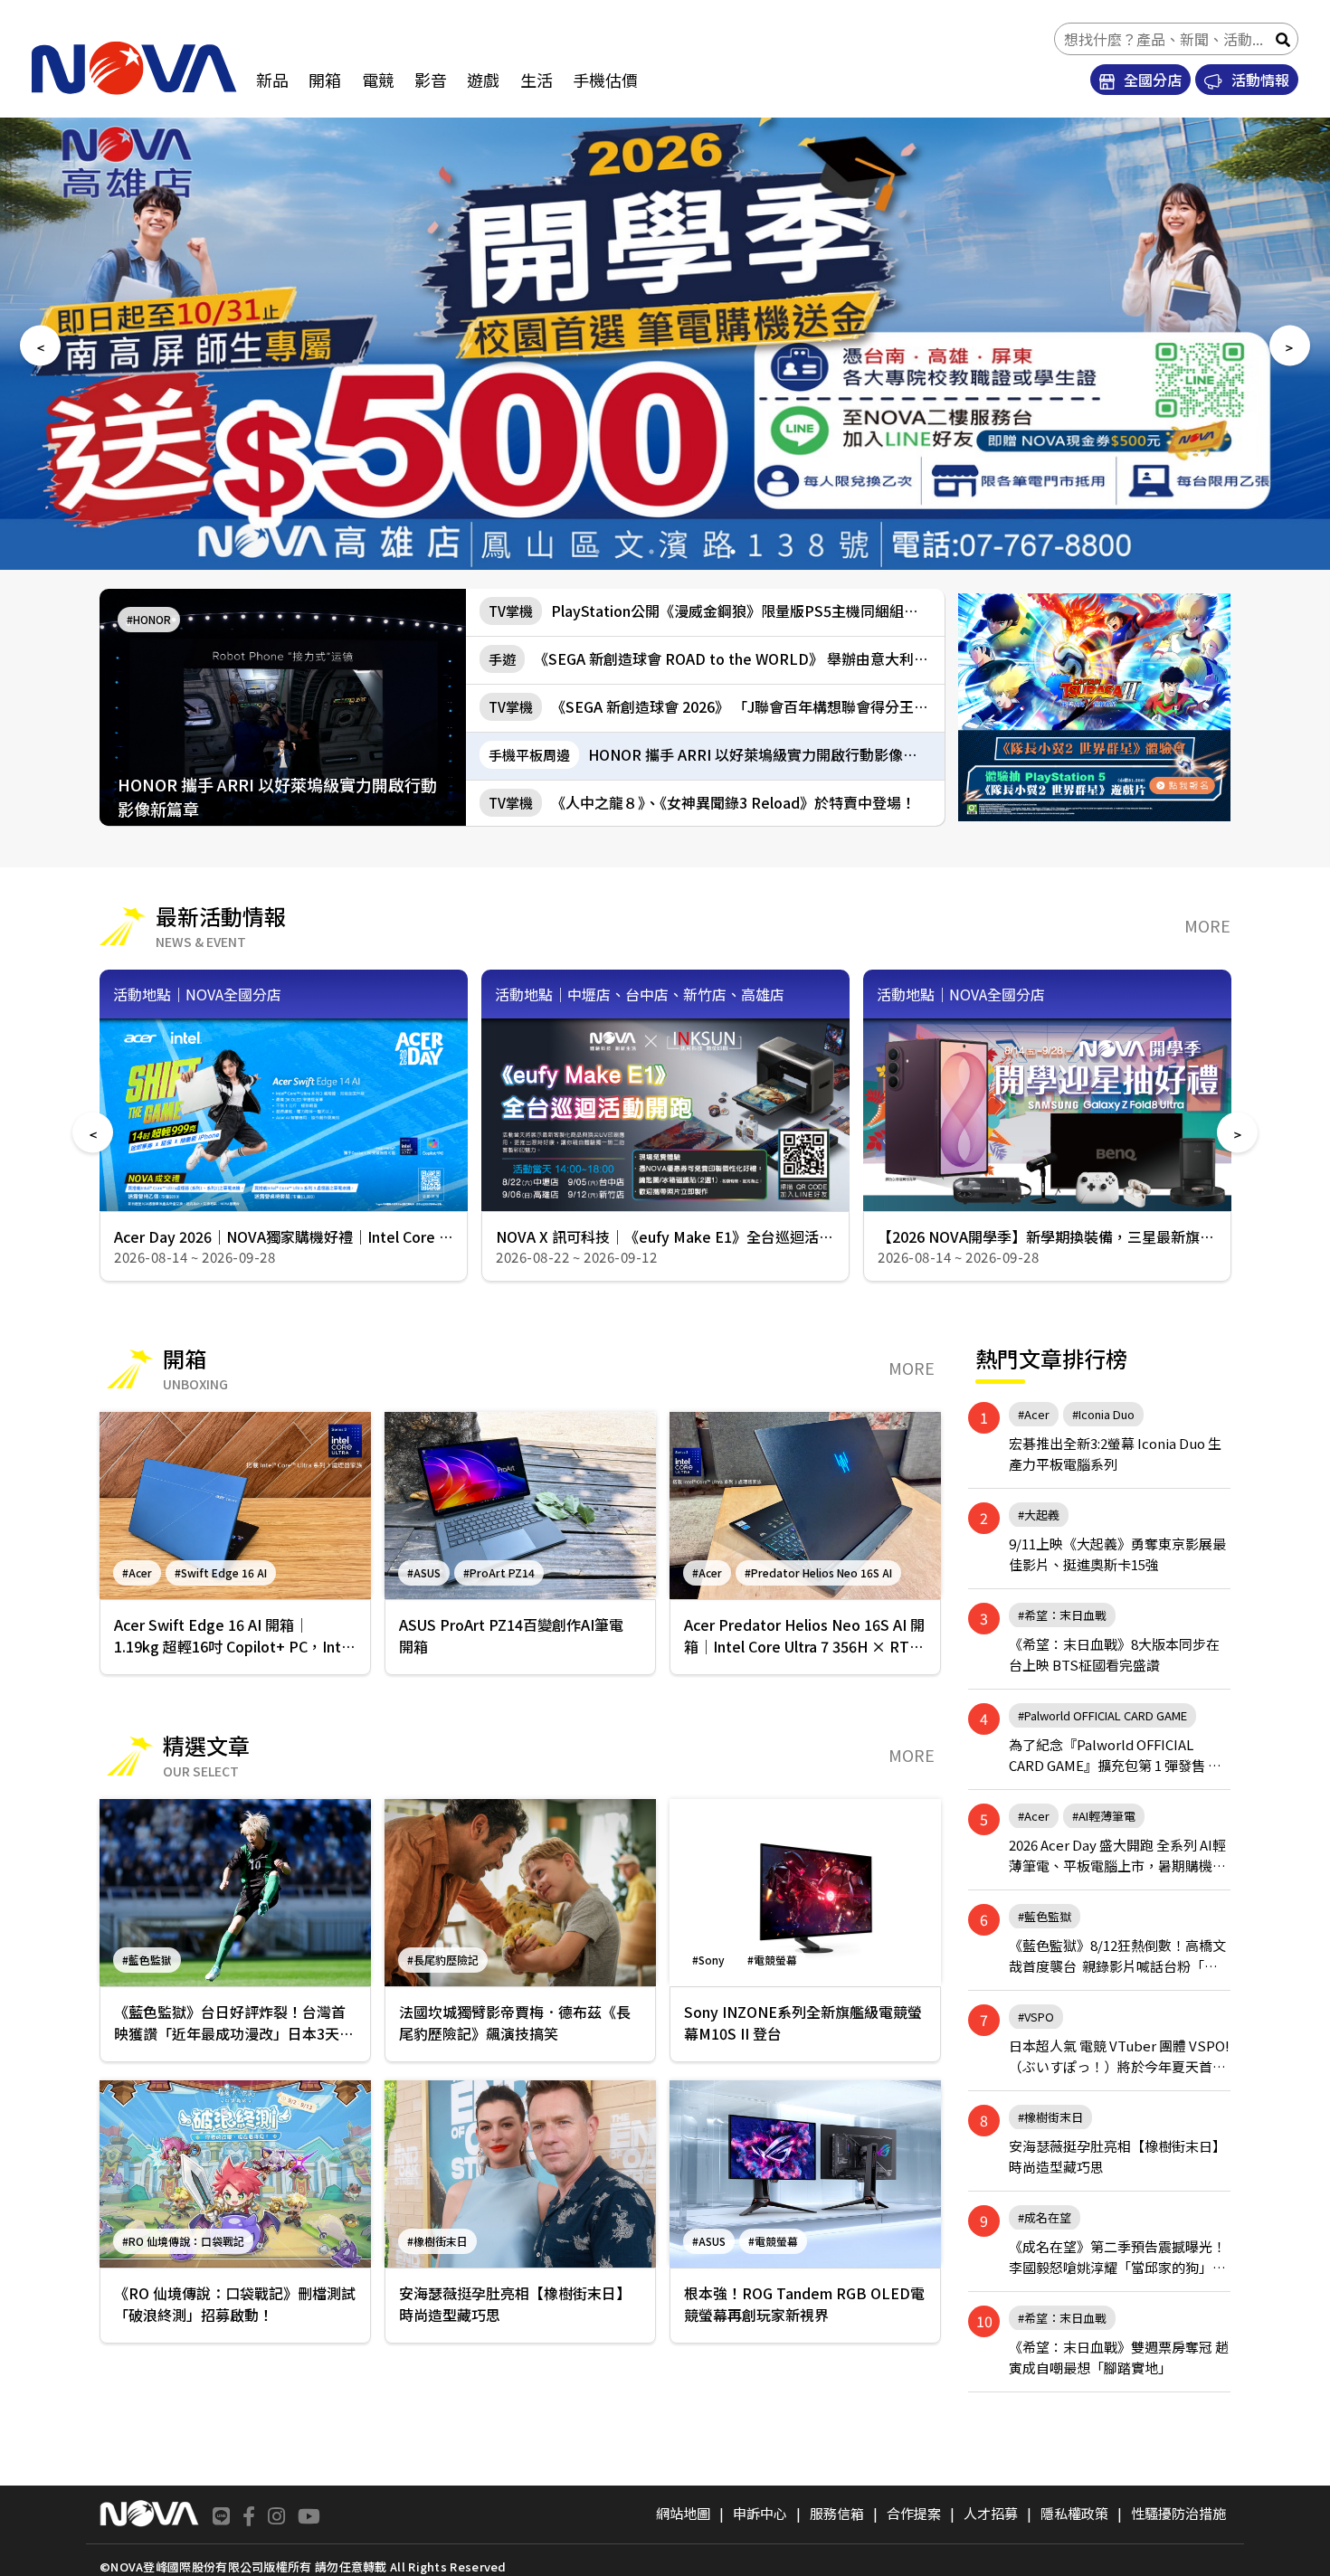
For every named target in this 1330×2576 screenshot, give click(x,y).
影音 (431, 80)
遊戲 (483, 80)
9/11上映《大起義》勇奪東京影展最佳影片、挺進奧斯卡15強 (1117, 1553)
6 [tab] (733, 552)
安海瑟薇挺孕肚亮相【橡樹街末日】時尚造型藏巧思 (1117, 2156)
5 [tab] (706, 552)
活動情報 (1259, 80)
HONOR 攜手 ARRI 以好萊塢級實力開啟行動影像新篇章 (717, 754)
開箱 (325, 80)
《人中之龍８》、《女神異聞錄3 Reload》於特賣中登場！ (702, 802)
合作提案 (914, 2513)
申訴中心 (760, 2513)
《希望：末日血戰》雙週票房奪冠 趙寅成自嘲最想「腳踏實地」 (1119, 2357)
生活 (537, 80)
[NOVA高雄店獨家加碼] (1095, 707)
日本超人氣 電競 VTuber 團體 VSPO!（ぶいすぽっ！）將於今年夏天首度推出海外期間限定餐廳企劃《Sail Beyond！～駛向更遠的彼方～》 (1119, 2056)
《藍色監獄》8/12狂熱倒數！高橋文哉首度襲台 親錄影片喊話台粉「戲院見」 (1117, 1956)
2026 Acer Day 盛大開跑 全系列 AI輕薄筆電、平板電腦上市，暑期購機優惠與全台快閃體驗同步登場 (1117, 1856)
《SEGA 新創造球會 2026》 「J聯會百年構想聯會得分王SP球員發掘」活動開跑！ (717, 706)
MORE (1207, 925)
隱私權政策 (1074, 2513)
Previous (40, 346)
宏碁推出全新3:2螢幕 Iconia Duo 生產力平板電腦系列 (1115, 1453)
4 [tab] (679, 552)
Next (1290, 346)
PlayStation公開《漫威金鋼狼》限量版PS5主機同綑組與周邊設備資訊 (717, 611)
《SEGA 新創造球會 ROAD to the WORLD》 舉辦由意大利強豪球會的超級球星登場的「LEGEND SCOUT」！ (717, 658)
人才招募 (991, 2513)
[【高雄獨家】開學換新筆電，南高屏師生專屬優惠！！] (665, 344)
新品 (272, 80)
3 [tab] (651, 552)
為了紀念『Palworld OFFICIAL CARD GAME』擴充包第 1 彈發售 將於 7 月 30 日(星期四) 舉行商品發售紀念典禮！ (1120, 1755)
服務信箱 (837, 2513)
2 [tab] (624, 552)
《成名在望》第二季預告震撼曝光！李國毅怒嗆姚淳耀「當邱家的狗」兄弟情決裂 (1117, 2257)
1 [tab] (597, 552)
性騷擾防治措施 (1178, 2513)
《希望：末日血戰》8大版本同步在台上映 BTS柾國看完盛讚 (1114, 1654)
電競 (378, 80)
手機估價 (605, 80)
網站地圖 (683, 2513)
